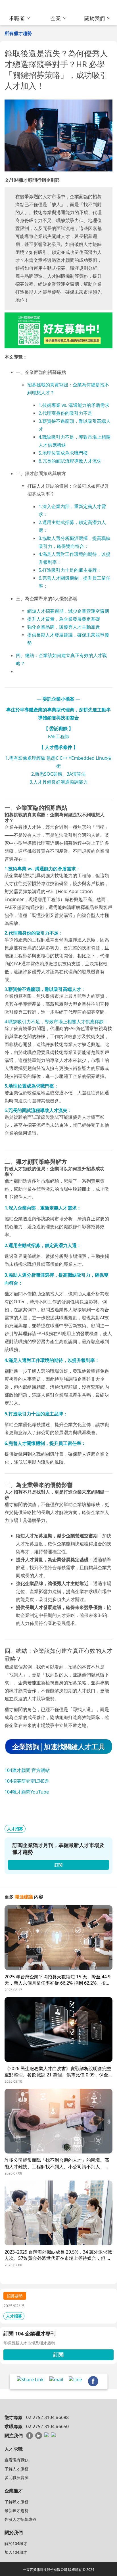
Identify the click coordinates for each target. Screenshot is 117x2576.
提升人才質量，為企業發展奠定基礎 (64, 619)
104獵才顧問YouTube (27, 1792)
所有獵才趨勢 (18, 33)
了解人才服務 (16, 2469)
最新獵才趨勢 (16, 2510)
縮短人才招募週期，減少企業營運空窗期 (68, 611)
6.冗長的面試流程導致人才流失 (70, 461)
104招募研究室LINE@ (27, 1781)
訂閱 (58, 2355)
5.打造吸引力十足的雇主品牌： (70, 570)
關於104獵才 (16, 2543)
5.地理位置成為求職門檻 (63, 453)
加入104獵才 (16, 2552)
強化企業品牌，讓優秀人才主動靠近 (64, 627)
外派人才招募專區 (20, 2519)
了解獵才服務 (16, 2502)
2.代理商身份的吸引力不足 (65, 413)
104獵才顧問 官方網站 (27, 1770)
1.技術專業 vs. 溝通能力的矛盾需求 (74, 405)
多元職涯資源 (16, 2477)
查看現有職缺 (16, 2460)
